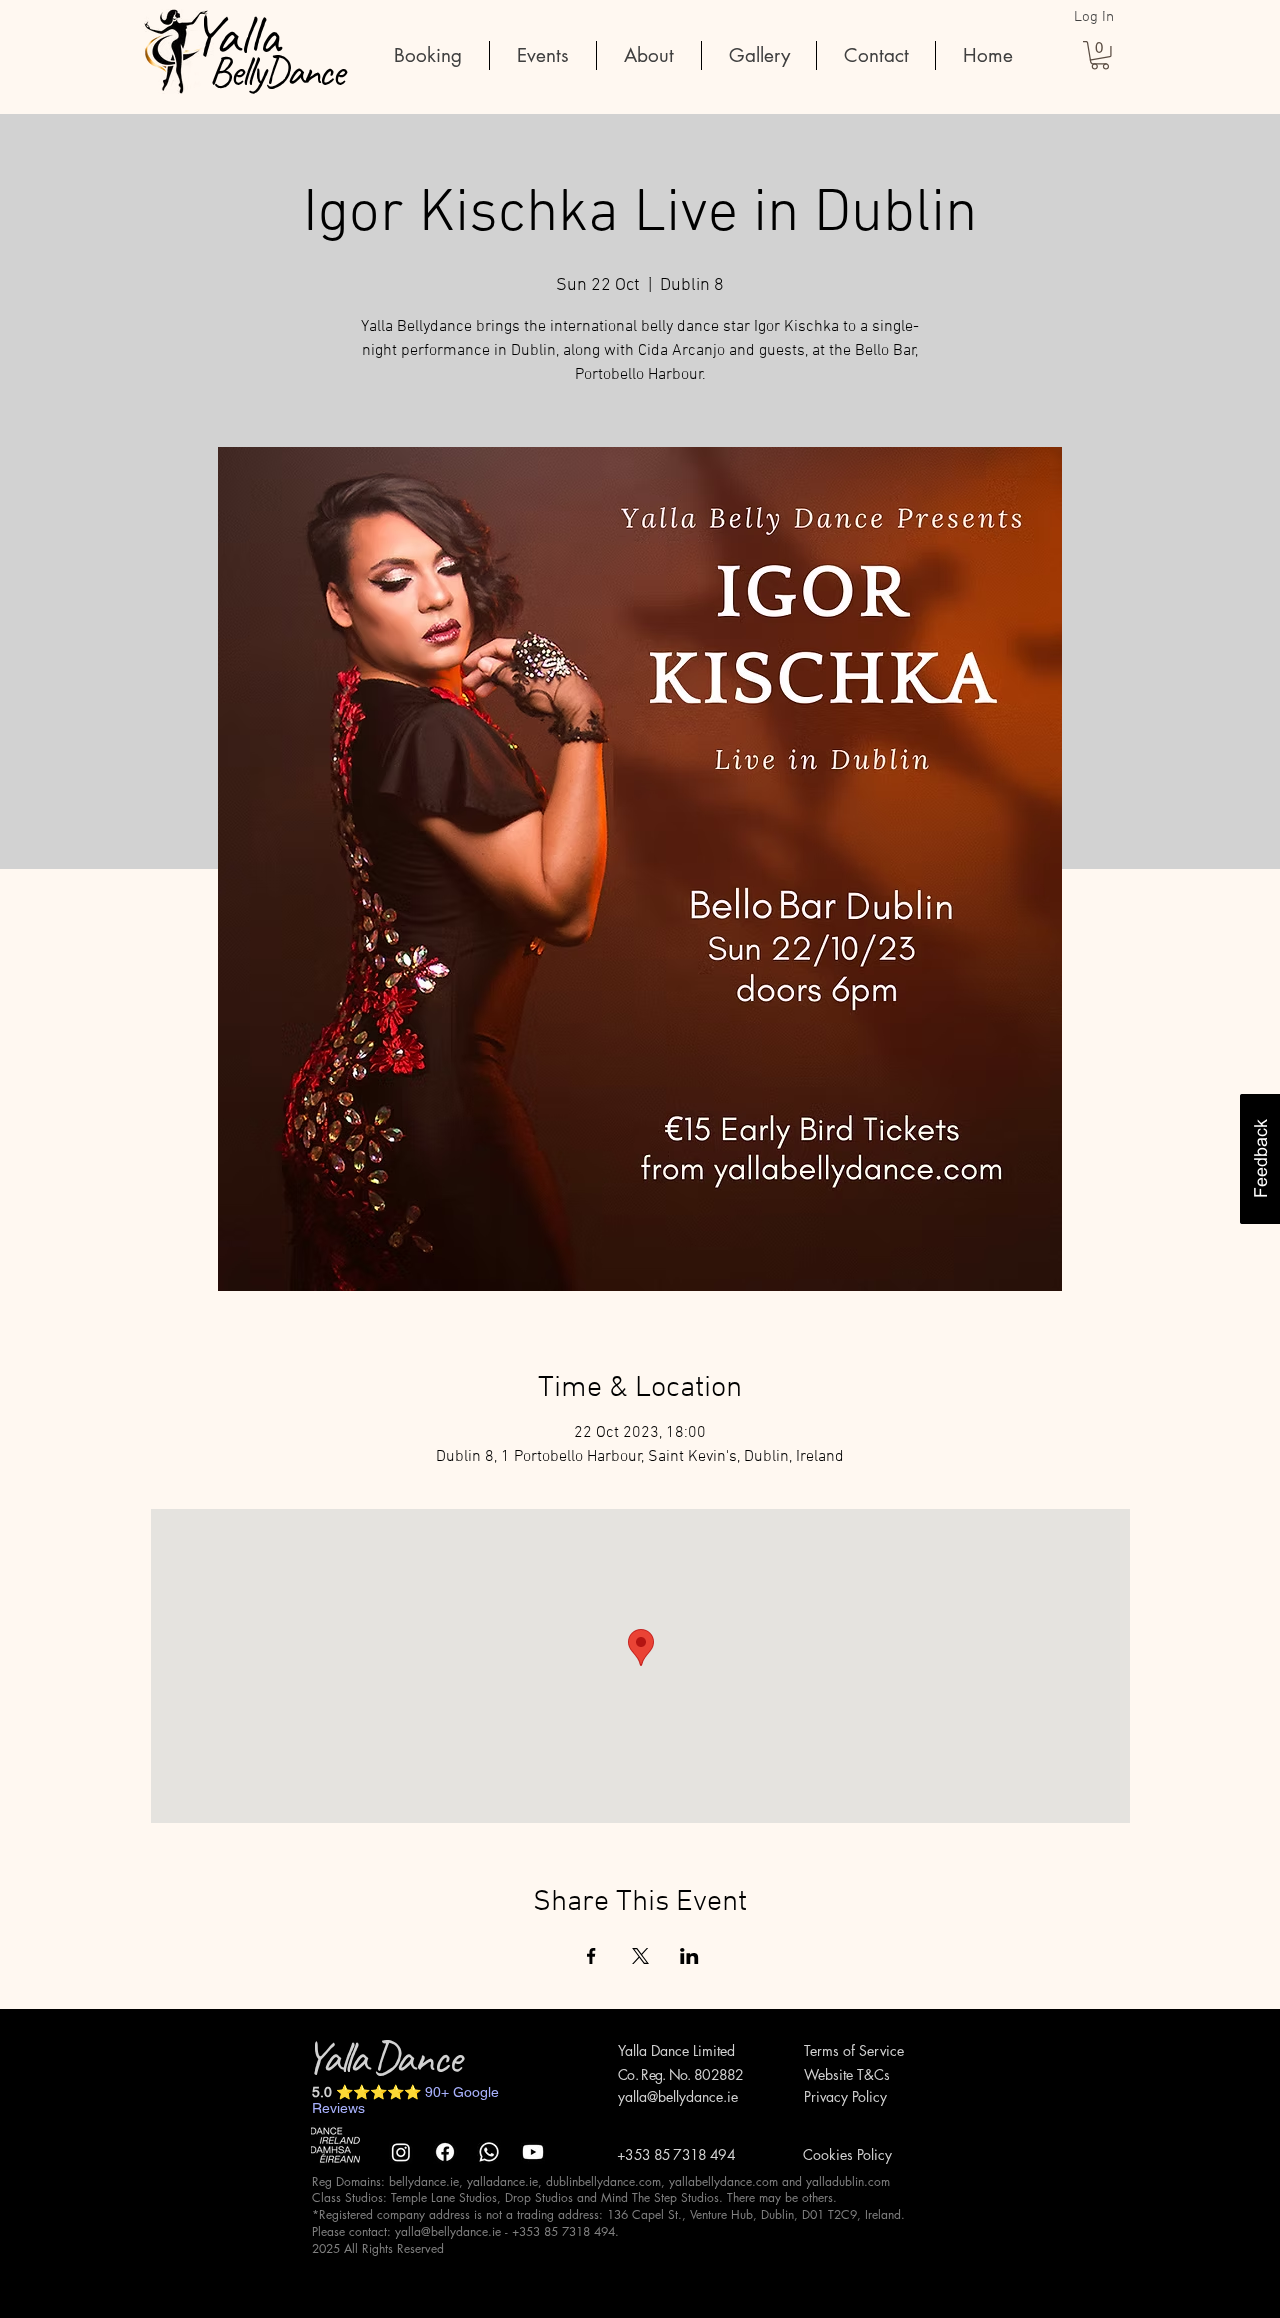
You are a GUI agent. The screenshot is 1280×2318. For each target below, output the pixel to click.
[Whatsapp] (489, 2152)
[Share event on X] (640, 1956)
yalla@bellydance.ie (678, 2096)
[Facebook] (445, 2152)
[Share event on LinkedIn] (689, 1956)
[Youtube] (533, 2152)
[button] (1100, 55)
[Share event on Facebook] (591, 1956)
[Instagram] (401, 2152)
